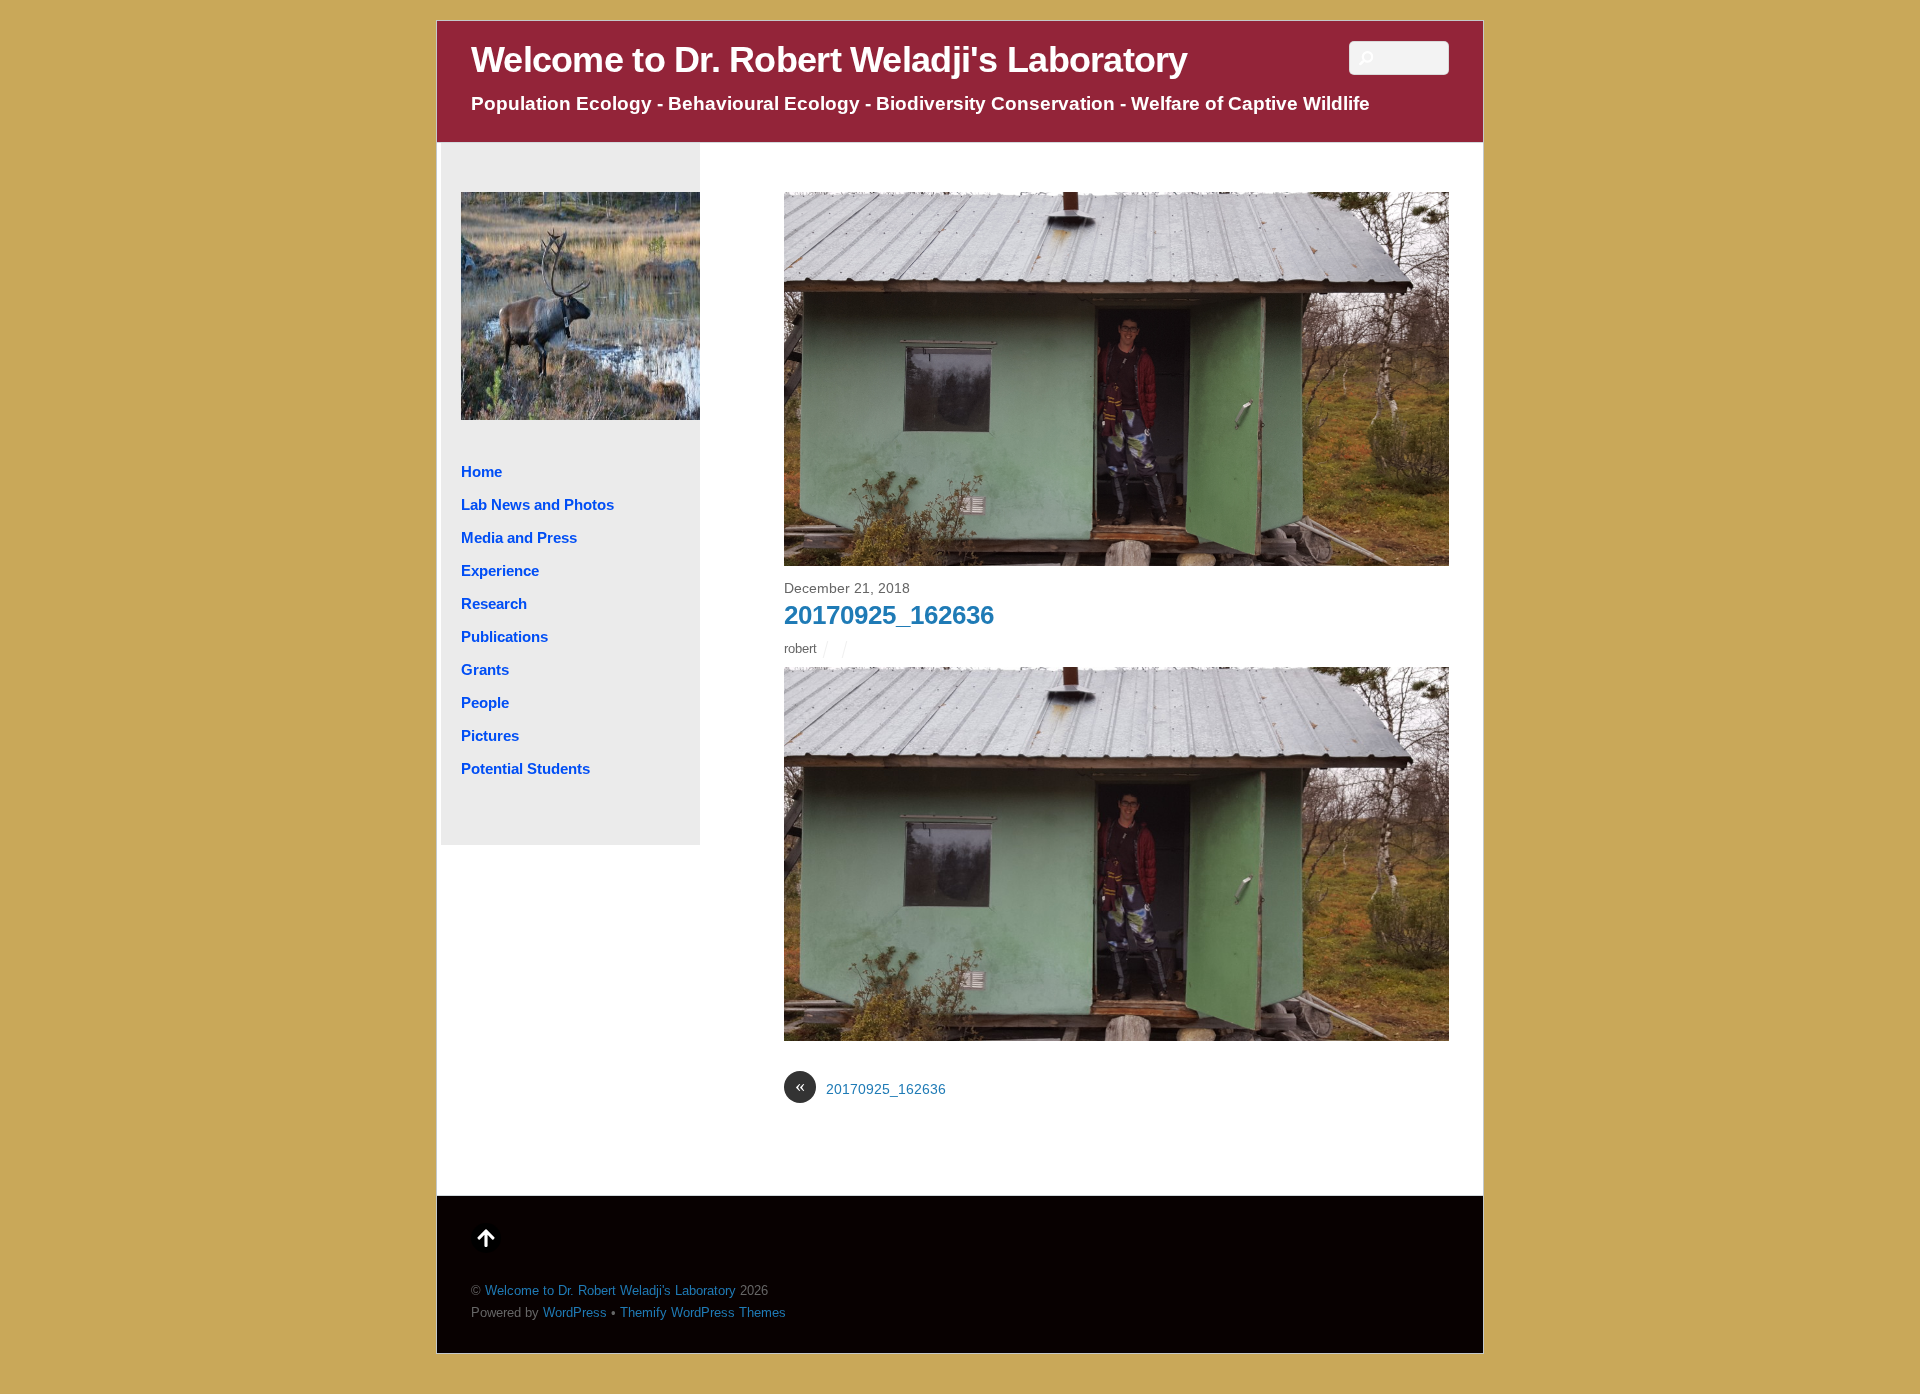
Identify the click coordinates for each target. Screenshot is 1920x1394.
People (485, 702)
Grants (485, 669)
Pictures (490, 735)
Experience (500, 570)
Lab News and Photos (537, 504)
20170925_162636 (889, 615)
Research (494, 603)
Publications (504, 636)
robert (800, 648)
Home (481, 471)
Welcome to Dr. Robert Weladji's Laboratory (610, 1290)
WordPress (575, 1312)
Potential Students (525, 768)
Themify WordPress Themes (703, 1312)
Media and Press (519, 537)
